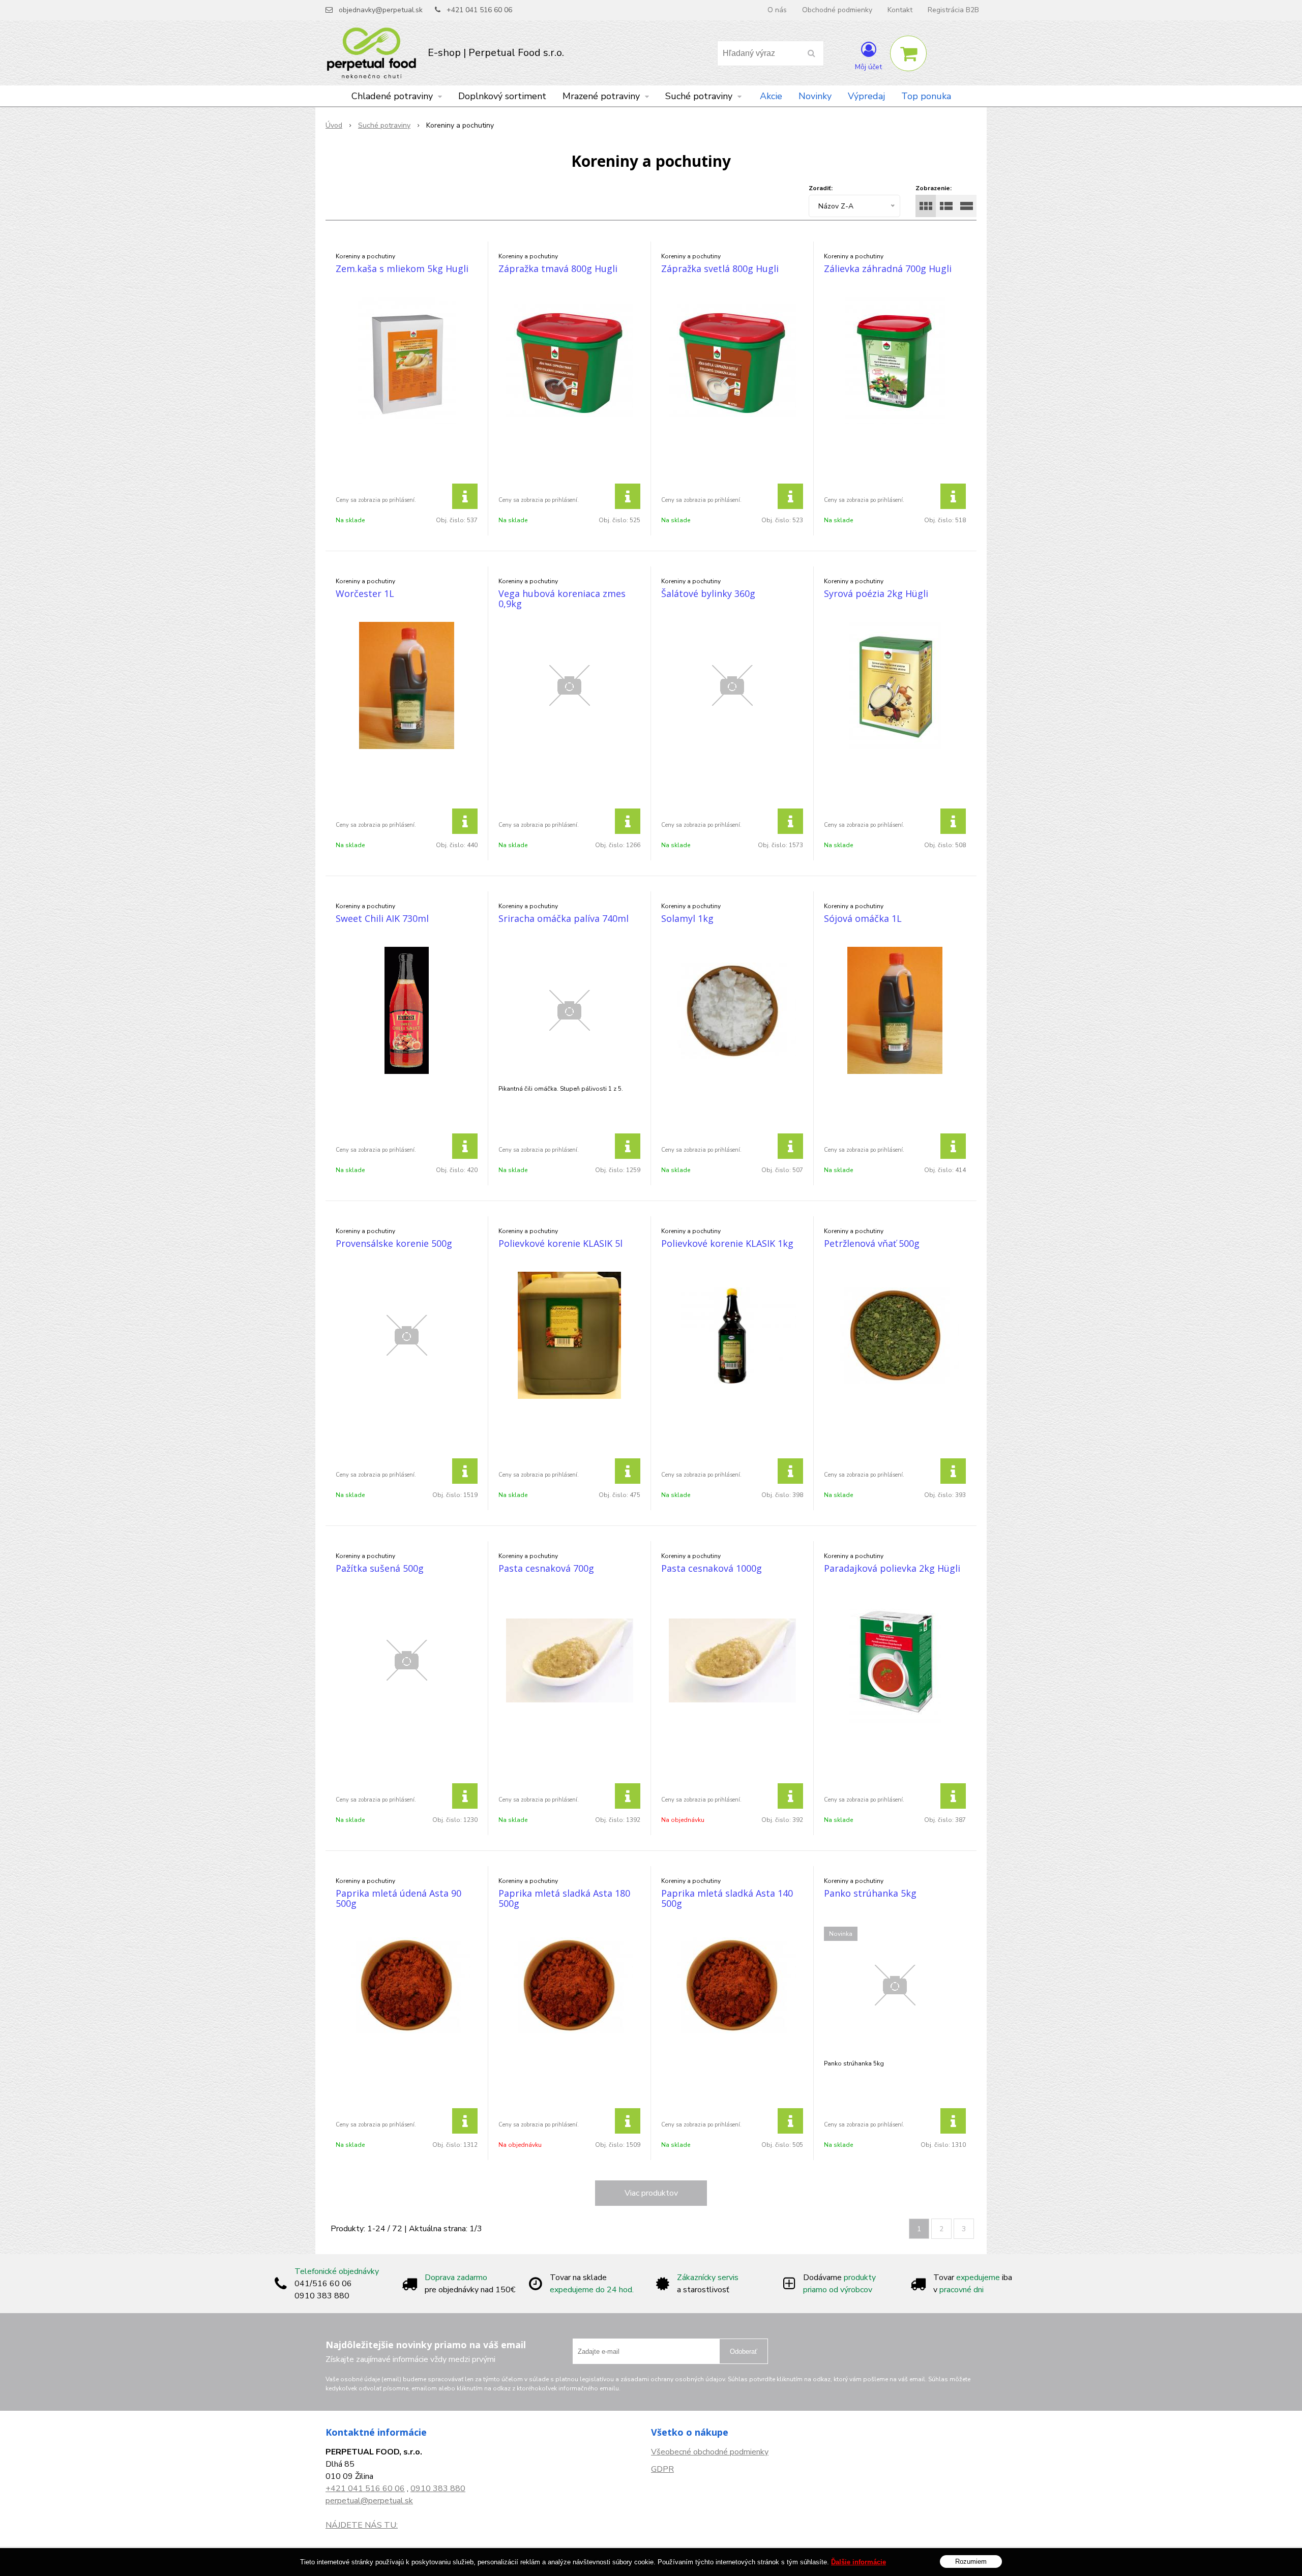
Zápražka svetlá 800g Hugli (720, 268)
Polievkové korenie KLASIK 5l (560, 1243)
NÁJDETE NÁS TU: (362, 2525)
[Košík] (908, 53)
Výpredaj (866, 96)
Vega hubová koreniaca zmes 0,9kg (562, 598)
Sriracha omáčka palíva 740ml (564, 918)
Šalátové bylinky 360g (708, 593)
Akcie (771, 96)
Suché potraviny (384, 125)
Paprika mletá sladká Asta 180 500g (564, 1898)
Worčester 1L (365, 593)
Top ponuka (926, 96)
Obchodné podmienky (837, 10)
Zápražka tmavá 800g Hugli (558, 268)
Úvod (334, 125)
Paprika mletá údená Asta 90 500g (398, 1898)
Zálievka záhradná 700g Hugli (888, 268)
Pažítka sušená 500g (380, 1568)
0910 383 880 (438, 2489)
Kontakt (900, 10)
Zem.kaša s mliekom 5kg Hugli (402, 268)
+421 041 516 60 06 (479, 10)
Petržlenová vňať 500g (872, 1243)
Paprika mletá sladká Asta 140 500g (727, 1898)
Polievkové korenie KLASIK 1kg (727, 1243)
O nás (777, 10)
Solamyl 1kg (687, 918)
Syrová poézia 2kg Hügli (876, 593)
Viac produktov (651, 2193)
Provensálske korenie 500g (394, 1243)
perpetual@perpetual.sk (369, 2501)
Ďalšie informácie (859, 2562)
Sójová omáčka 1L (863, 918)
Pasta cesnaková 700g (546, 1568)
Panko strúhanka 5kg (870, 1893)
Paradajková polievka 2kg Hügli (892, 1568)
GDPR (662, 2469)
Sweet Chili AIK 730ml (382, 918)
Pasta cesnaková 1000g (712, 1568)
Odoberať (744, 2352)
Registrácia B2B (953, 10)
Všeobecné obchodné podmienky (710, 2452)
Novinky (815, 96)
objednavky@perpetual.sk (381, 10)
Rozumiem (971, 2561)
